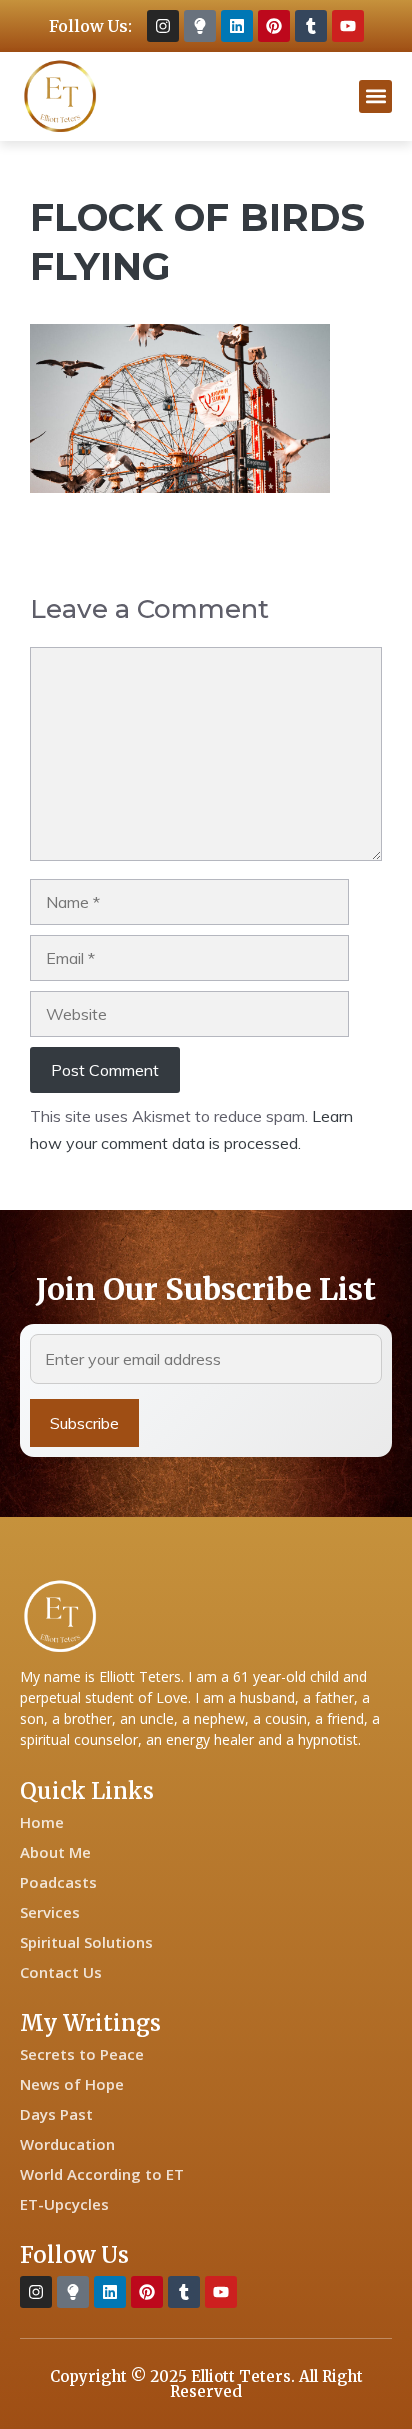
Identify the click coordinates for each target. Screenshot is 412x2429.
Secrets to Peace (82, 2054)
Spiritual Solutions (86, 1942)
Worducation (67, 2144)
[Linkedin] (237, 26)
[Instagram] (163, 26)
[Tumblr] (311, 26)
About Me (55, 1852)
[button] (375, 96)
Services (50, 1912)
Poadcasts (58, 1882)
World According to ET (102, 2174)
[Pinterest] (274, 26)
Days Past (56, 2114)
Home (42, 1822)
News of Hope (72, 2084)
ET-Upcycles (64, 2204)
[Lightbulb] (200, 26)
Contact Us (61, 1972)
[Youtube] (348, 26)
